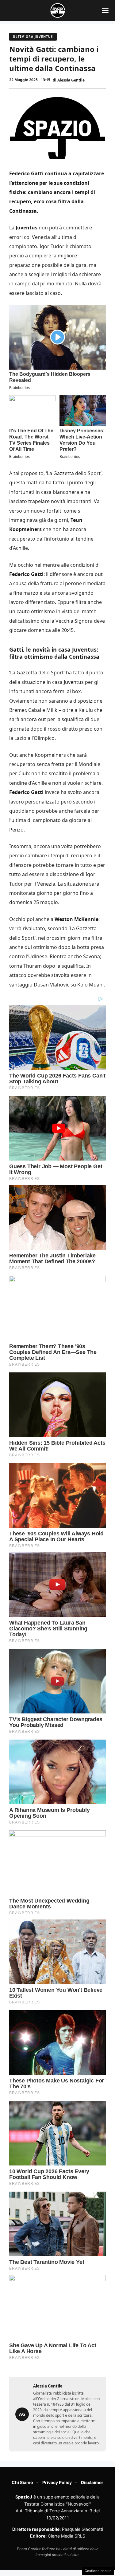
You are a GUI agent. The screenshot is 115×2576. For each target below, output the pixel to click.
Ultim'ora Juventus (33, 37)
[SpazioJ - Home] (58, 10)
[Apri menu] (105, 10)
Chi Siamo (22, 2482)
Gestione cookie (98, 2571)
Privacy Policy (57, 2482)
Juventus (74, 682)
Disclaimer (92, 2482)
